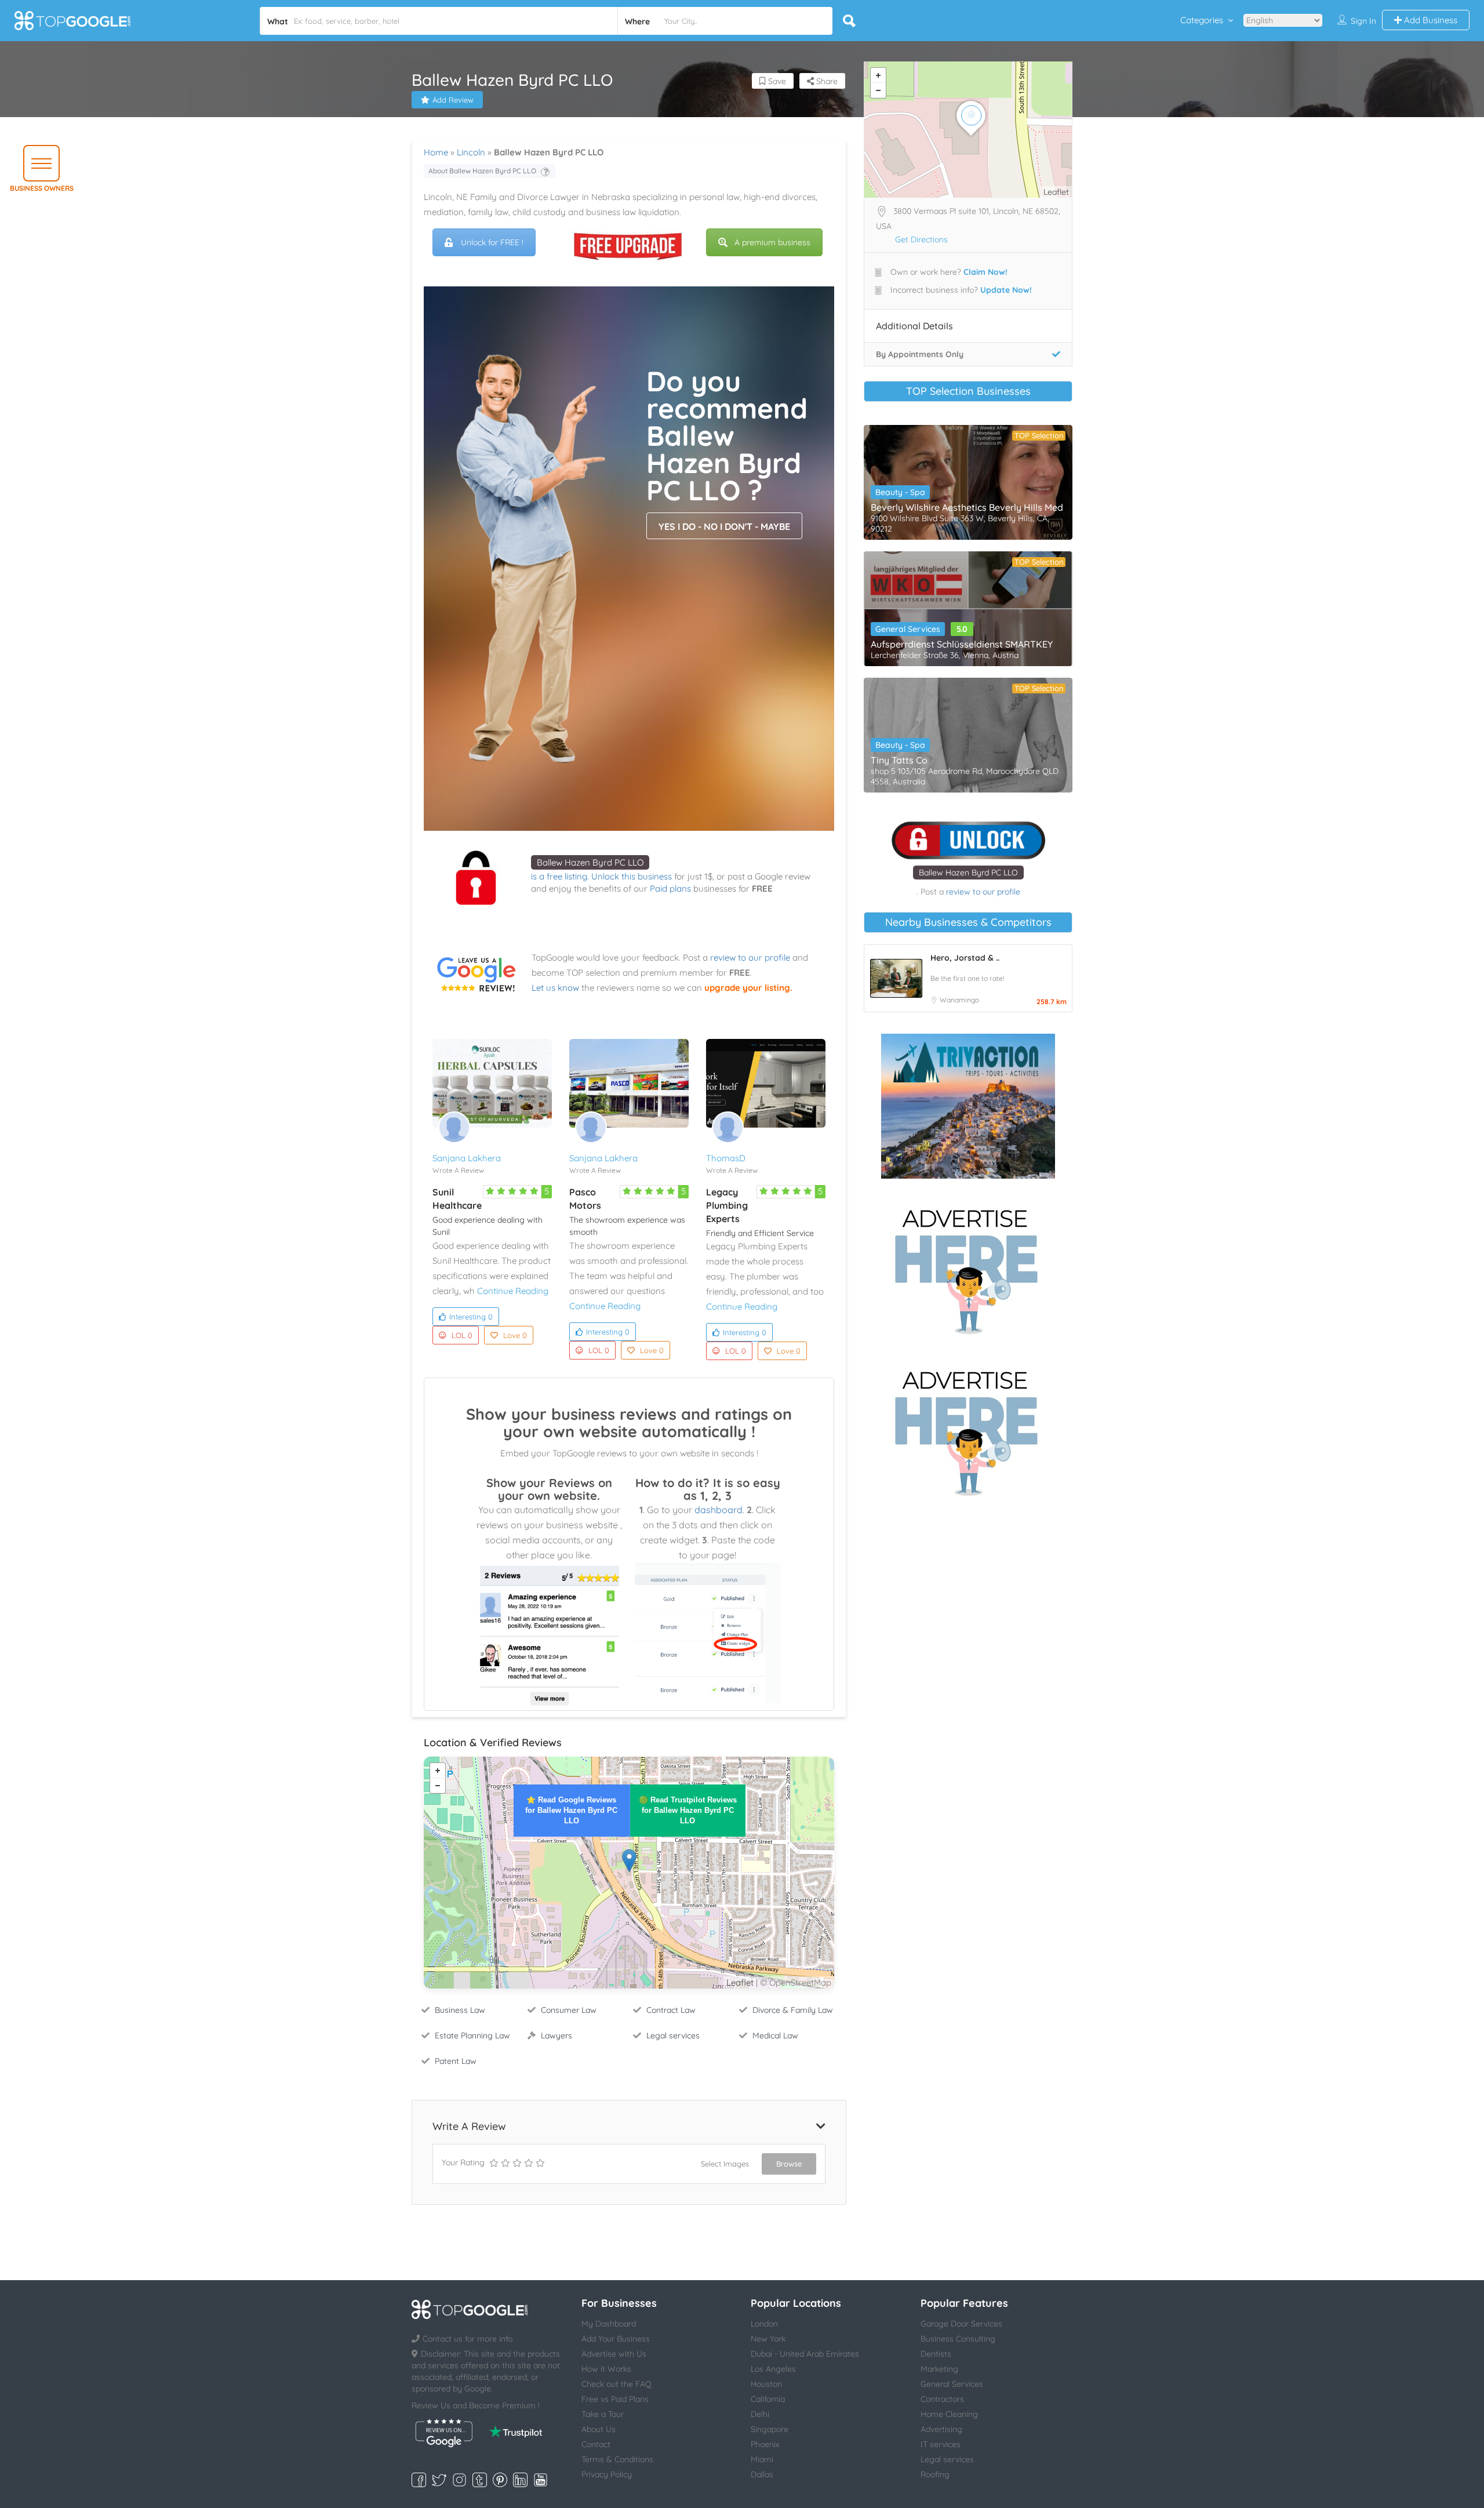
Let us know (555, 988)
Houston (766, 2384)
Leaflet (740, 1982)
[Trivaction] (968, 1106)
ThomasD (726, 1158)
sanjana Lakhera (467, 1158)
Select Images (725, 2164)
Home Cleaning (949, 2414)
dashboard (719, 1510)
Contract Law (671, 2010)
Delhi (760, 2414)
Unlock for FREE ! (492, 242)
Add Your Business (616, 2339)
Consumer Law (569, 2010)
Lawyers (556, 2036)
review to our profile (750, 957)
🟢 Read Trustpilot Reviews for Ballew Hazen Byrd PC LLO (688, 1810)
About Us (599, 2429)
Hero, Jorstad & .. (965, 958)
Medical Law (775, 2036)
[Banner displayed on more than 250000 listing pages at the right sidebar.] (968, 1268)
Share (826, 81)
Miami (762, 2459)
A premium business (772, 242)
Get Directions (921, 239)
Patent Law (456, 2061)
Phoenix (765, 2444)
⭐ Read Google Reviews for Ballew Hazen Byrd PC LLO (571, 1810)
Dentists (936, 2354)
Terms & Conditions (617, 2459)
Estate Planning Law (472, 2036)
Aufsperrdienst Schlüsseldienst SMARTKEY (962, 644)
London (764, 2324)
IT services (941, 2444)
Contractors (942, 2399)
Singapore (770, 2429)
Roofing (935, 2474)
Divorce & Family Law (793, 2010)
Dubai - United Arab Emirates (805, 2354)
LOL (462, 1335)
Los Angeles (773, 2369)
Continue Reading (513, 1291)
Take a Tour (603, 2414)
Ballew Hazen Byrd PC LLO (590, 862)
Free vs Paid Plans (615, 2399)
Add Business (1430, 20)
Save (776, 81)
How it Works (606, 2369)
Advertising (941, 2429)
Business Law (460, 2010)
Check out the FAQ (616, 2384)
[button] (41, 163)
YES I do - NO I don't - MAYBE (724, 526)
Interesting (471, 1317)
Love (515, 1335)
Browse (789, 2164)
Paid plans (670, 888)
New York (768, 2339)
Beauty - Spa (900, 492)
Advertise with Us (614, 2354)
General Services (908, 629)
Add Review (453, 100)
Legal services (673, 2036)
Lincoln (471, 152)
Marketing (939, 2369)
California (768, 2399)
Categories (1202, 20)
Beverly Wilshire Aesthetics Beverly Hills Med (967, 507)
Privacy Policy (607, 2474)
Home (436, 152)
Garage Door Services (961, 2324)
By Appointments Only (920, 354)
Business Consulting (958, 2339)
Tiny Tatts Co (899, 760)
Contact (596, 2444)
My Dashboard (609, 2324)
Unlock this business (632, 876)
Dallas (762, 2474)
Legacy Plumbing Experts (727, 1205)
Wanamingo (959, 1000)
